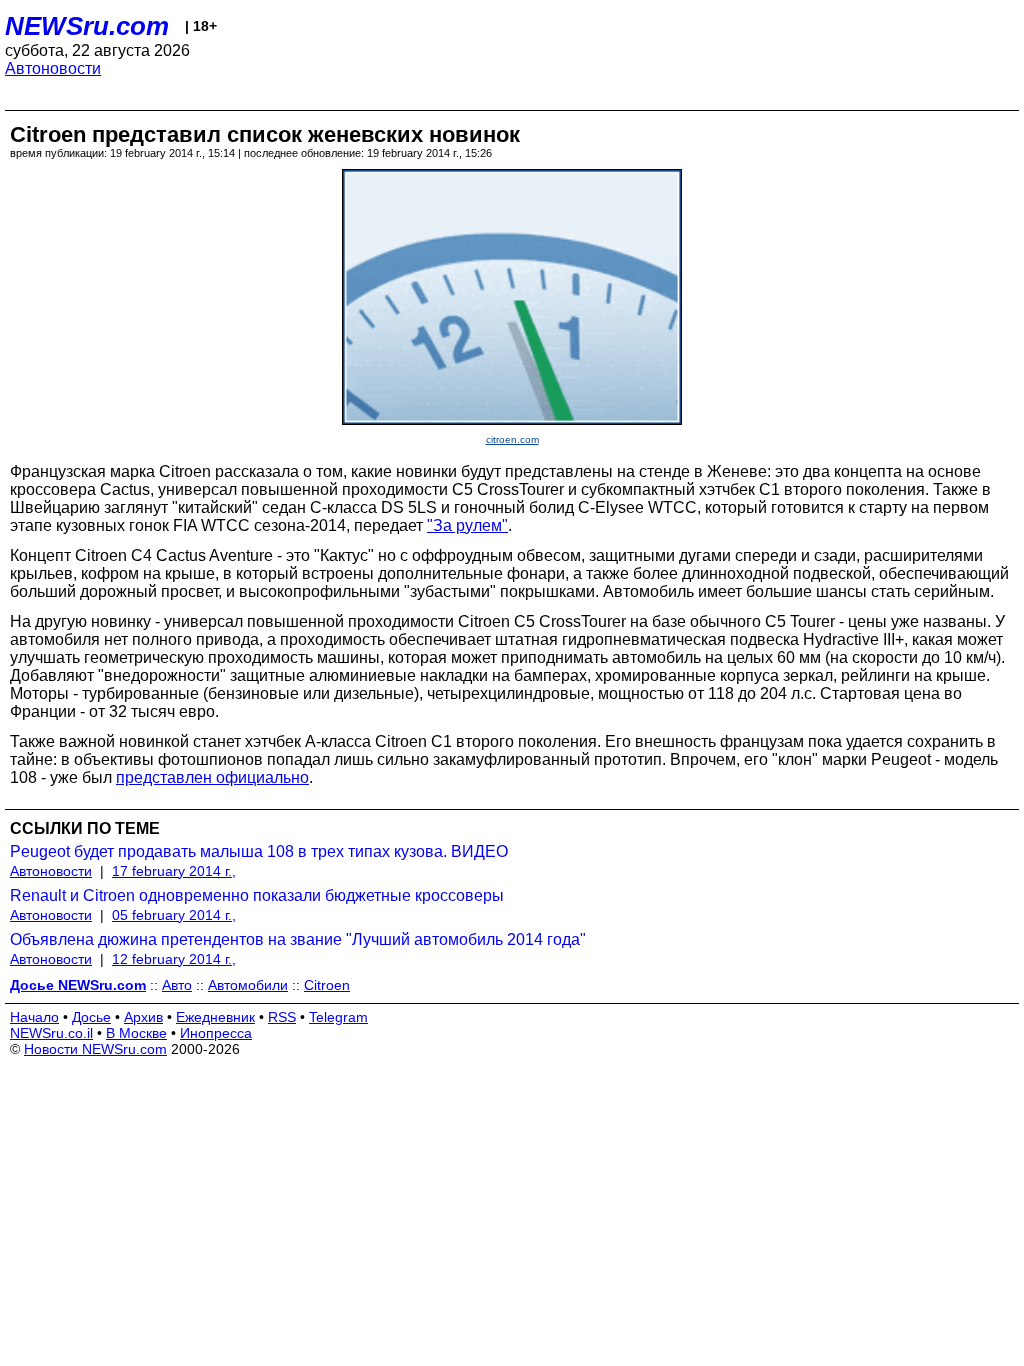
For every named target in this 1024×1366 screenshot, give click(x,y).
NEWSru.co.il (51, 1033)
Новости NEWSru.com (95, 1049)
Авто (177, 985)
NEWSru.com (87, 26)
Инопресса (216, 1033)
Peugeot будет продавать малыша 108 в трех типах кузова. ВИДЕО (259, 851)
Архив (143, 1017)
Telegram (338, 1017)
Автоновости (53, 68)
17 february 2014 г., (174, 871)
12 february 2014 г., (174, 959)
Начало (34, 1017)
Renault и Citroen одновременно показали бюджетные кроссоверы (257, 895)
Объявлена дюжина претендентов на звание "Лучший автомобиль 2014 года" (298, 939)
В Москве (136, 1033)
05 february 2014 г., (174, 915)
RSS (282, 1017)
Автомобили (248, 985)
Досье (91, 1017)
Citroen (327, 985)
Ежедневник (215, 1017)
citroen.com (512, 439)
